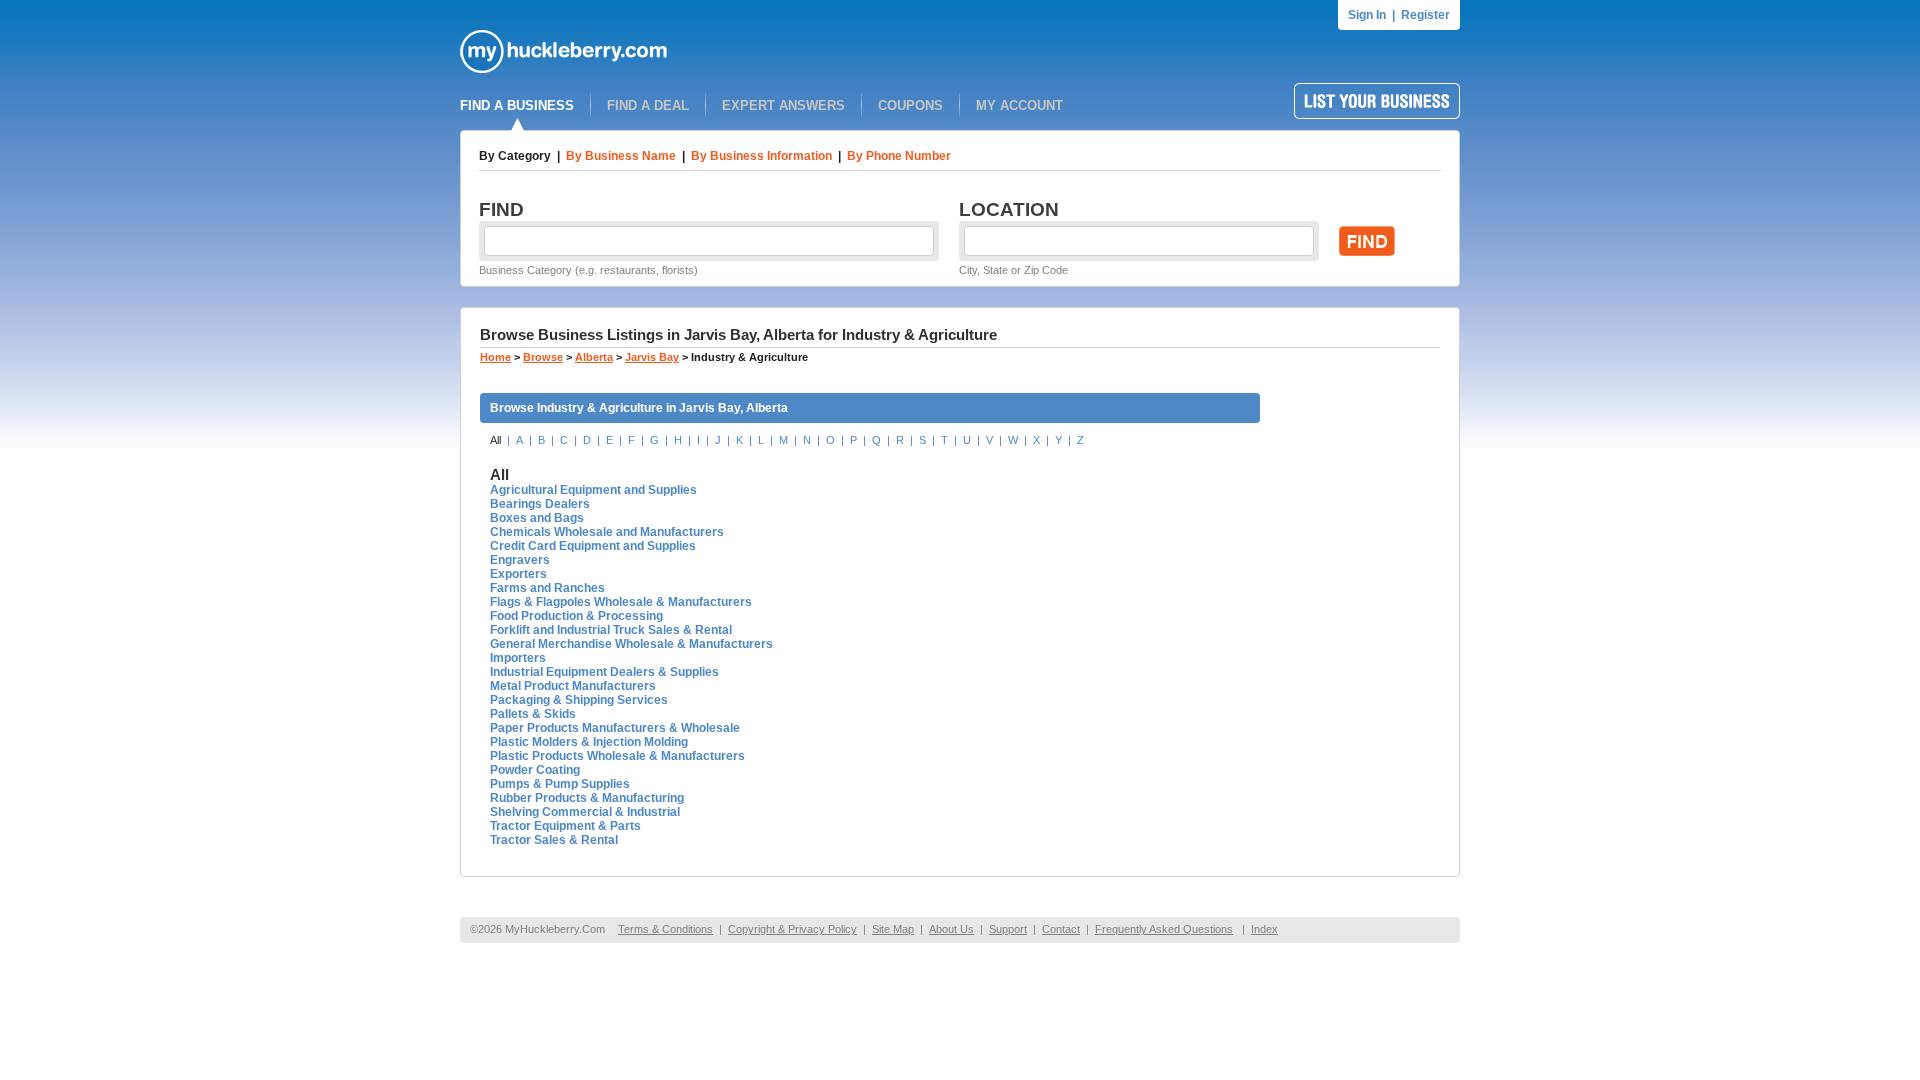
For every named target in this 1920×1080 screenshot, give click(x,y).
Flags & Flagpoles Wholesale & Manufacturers (621, 602)
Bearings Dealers (540, 504)
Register (1425, 15)
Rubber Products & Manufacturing (587, 798)
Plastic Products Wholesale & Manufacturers (617, 756)
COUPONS (910, 105)
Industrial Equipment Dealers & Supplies (604, 672)
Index (1264, 929)
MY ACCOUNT (1019, 105)
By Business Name (621, 156)
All (495, 440)
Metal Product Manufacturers (573, 686)
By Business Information (761, 156)
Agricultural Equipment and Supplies (593, 490)
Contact (1061, 929)
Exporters (518, 574)
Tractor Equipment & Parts (565, 826)
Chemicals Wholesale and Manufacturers (607, 532)
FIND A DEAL (648, 105)
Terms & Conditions (665, 929)
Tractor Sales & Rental (554, 840)
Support (1008, 929)
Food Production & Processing (576, 616)
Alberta (594, 357)
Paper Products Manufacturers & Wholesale (615, 728)
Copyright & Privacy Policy (792, 929)
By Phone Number (899, 156)
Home (495, 357)
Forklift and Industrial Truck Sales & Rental (611, 630)
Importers (518, 658)
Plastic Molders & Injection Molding (589, 742)
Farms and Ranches (547, 588)
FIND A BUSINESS (517, 105)
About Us (951, 929)
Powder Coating (535, 770)
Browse (543, 357)
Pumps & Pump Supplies (560, 784)
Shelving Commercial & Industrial (585, 812)
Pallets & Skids (533, 714)
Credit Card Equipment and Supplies (593, 546)
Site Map (893, 929)
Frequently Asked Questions (1164, 929)
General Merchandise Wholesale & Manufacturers (631, 644)
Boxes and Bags (537, 518)
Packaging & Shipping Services (579, 700)
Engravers (520, 560)
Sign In (1367, 15)
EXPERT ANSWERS (783, 105)
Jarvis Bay (652, 357)
